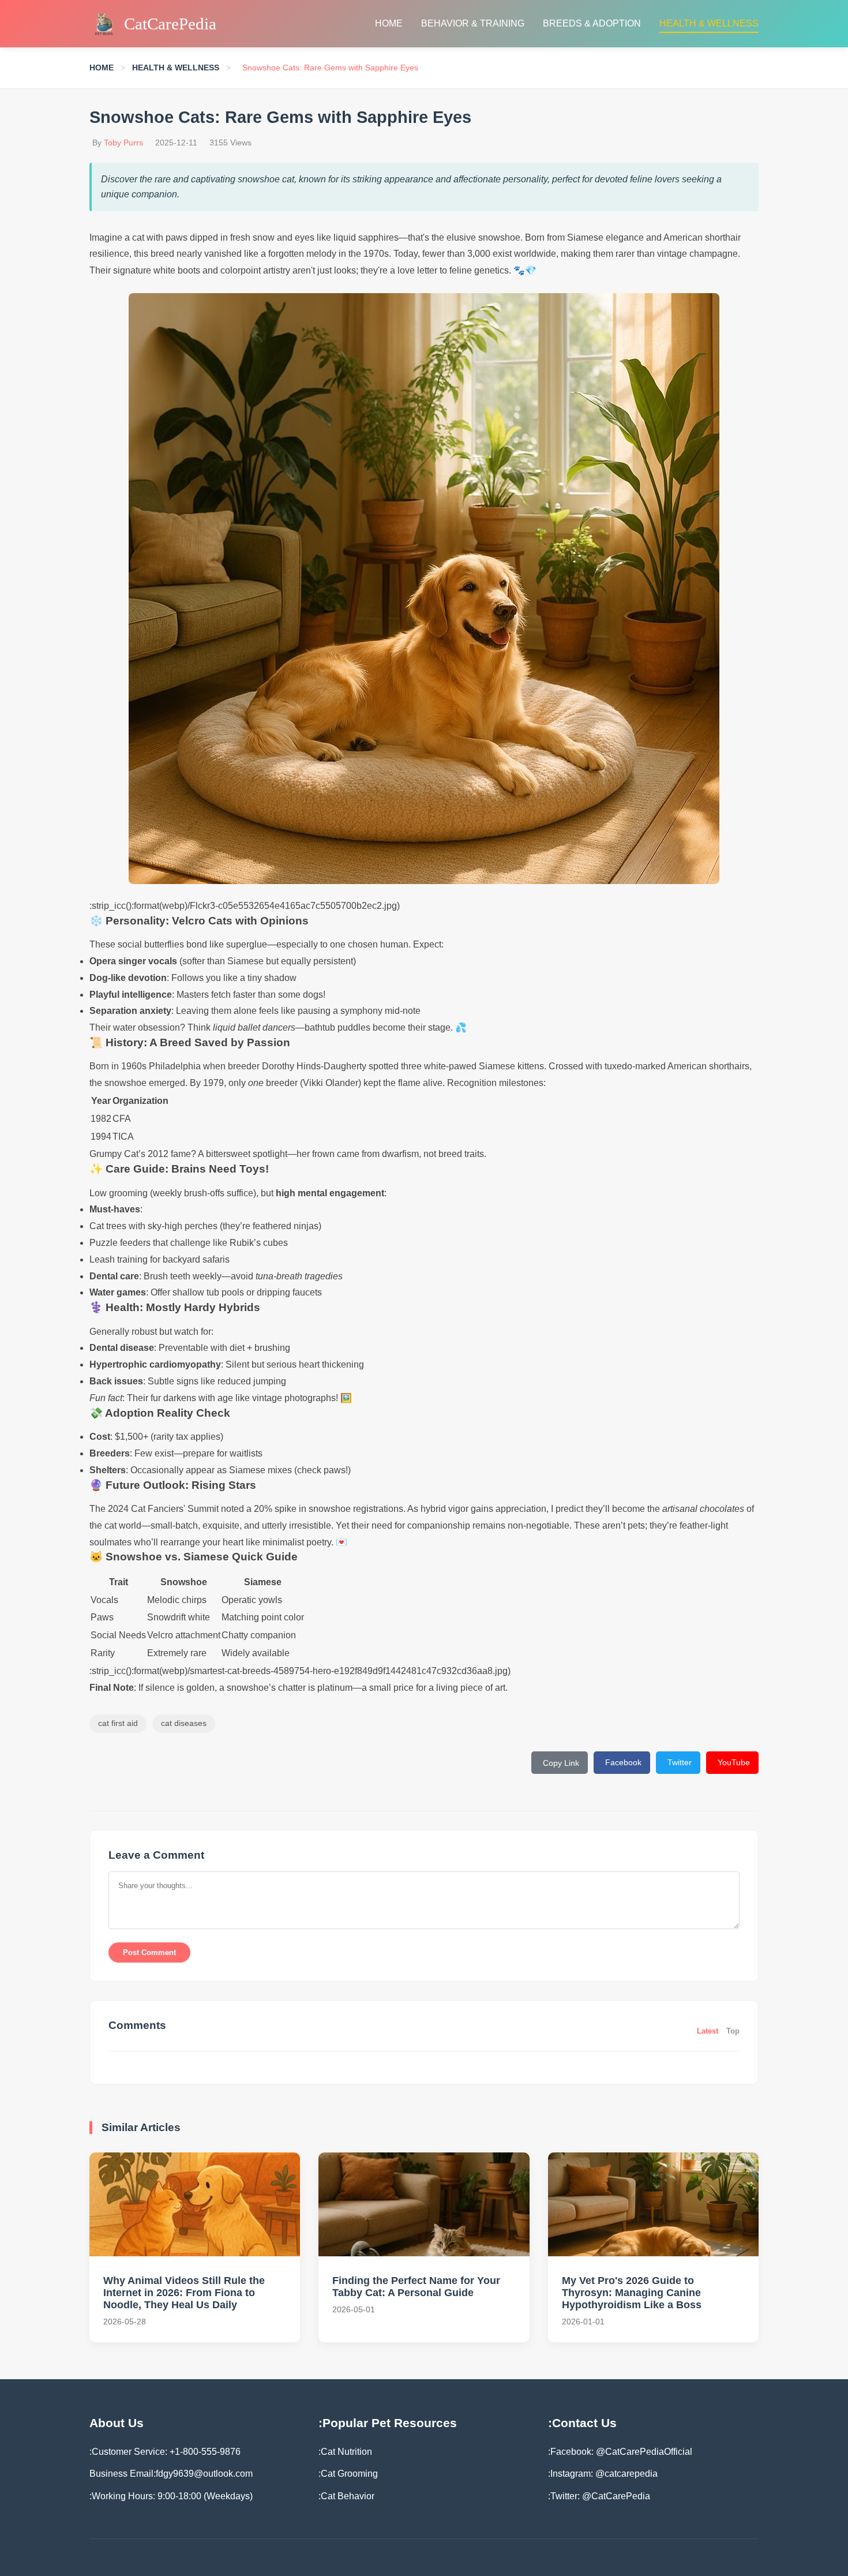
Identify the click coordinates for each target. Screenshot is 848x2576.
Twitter (680, 1762)
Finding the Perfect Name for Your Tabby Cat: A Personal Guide (416, 2287)
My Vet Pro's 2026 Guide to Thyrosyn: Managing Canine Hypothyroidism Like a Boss (632, 2293)
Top (733, 2031)
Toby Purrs (123, 143)
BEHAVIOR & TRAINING (473, 23)
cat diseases (184, 1723)
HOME (389, 23)
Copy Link (561, 1763)
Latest (708, 2031)
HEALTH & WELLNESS (709, 23)
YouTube (734, 1762)
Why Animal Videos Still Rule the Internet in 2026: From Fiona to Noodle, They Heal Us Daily (184, 2293)
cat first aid (118, 1723)
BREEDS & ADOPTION (592, 23)
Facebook (623, 1762)
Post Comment (149, 1952)
